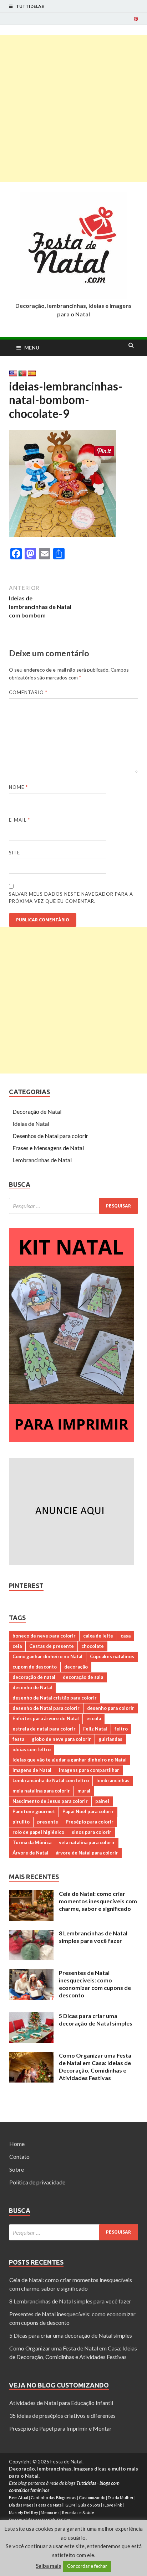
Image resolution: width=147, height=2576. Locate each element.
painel (102, 1801)
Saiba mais (48, 2566)
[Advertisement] (73, 108)
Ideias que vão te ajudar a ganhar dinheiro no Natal (70, 1760)
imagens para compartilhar (89, 1770)
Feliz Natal (95, 1729)
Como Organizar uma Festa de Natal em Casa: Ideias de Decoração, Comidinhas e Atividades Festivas (95, 2066)
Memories (50, 2512)
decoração (76, 1667)
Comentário (28, 692)
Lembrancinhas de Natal (42, 1160)
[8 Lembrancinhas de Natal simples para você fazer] (31, 1934)
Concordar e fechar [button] (87, 2566)
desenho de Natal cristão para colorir (55, 1698)
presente (48, 1822)
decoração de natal (34, 1677)
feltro (121, 1729)
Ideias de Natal (31, 1124)
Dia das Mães (21, 2505)
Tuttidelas (30, 6)
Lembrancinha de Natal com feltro (51, 1780)
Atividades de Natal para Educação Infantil (61, 2403)
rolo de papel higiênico (38, 1832)
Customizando (92, 2497)
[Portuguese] (22, 374)
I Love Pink (112, 2505)
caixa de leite (98, 1636)
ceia (17, 1646)
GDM (70, 2505)
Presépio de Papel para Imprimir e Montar (60, 2428)
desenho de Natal (32, 1687)
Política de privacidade (37, 2182)
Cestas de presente (52, 1646)
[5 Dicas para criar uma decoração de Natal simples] (31, 2016)
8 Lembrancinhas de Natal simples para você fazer (93, 1937)
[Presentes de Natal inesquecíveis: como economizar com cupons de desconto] (31, 1973)
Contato (19, 2156)
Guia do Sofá (89, 2505)
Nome (18, 787)
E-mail (19, 820)
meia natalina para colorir (41, 1791)
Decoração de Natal (37, 1111)
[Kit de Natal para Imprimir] (71, 1440)
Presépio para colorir (90, 1822)
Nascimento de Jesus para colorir (50, 1801)
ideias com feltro (32, 1749)
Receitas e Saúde (78, 2512)
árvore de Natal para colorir (87, 1853)
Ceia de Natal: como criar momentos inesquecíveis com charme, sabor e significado (98, 1901)
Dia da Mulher (121, 2497)
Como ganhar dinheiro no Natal (47, 1656)
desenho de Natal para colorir (46, 1708)
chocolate (93, 1646)
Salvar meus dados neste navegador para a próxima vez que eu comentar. (71, 898)
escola (94, 1718)
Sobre (17, 2169)
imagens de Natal (32, 1770)
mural (84, 1791)
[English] (13, 374)
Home (17, 2144)
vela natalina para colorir (87, 1842)
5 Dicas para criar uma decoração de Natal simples (96, 2019)
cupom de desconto (35, 1667)
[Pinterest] (136, 19)
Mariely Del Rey (24, 2512)
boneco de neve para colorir (44, 1636)
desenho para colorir (111, 1708)
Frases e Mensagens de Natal (48, 1148)
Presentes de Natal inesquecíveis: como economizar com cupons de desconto (95, 1984)
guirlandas (110, 1739)
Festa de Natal (49, 2505)
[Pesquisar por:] (73, 1206)
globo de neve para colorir (61, 1739)
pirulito (21, 1822)
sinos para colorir (92, 1832)
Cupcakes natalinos (112, 1656)
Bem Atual (19, 2497)
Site (14, 853)
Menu (32, 348)
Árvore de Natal (30, 1853)
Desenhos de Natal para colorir (50, 1136)
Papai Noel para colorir (88, 1811)
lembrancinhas (113, 1780)
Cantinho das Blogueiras (54, 2497)
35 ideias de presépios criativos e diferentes (62, 2415)
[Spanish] (32, 374)
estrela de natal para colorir (44, 1729)
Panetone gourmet (34, 1811)
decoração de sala (83, 1677)
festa (18, 1739)
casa (126, 1636)
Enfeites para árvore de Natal (46, 1718)
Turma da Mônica (32, 1842)
